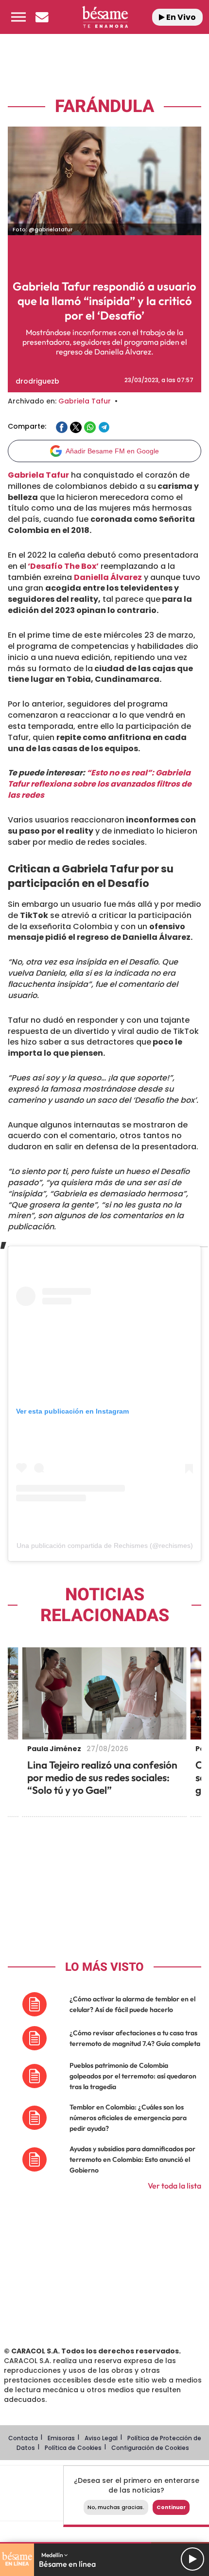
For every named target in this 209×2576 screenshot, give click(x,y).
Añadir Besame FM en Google (112, 451)
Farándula (104, 106)
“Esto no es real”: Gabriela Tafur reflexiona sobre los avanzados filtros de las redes (100, 784)
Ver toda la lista (174, 2186)
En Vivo (180, 17)
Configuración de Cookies (150, 2448)
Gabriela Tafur (85, 401)
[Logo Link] (105, 17)
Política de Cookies (73, 2448)
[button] (18, 17)
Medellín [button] (53, 2555)
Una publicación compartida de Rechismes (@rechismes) (105, 1546)
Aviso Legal (101, 2438)
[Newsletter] (42, 17)
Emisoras (61, 2438)
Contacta (23, 2438)
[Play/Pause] (192, 2559)
